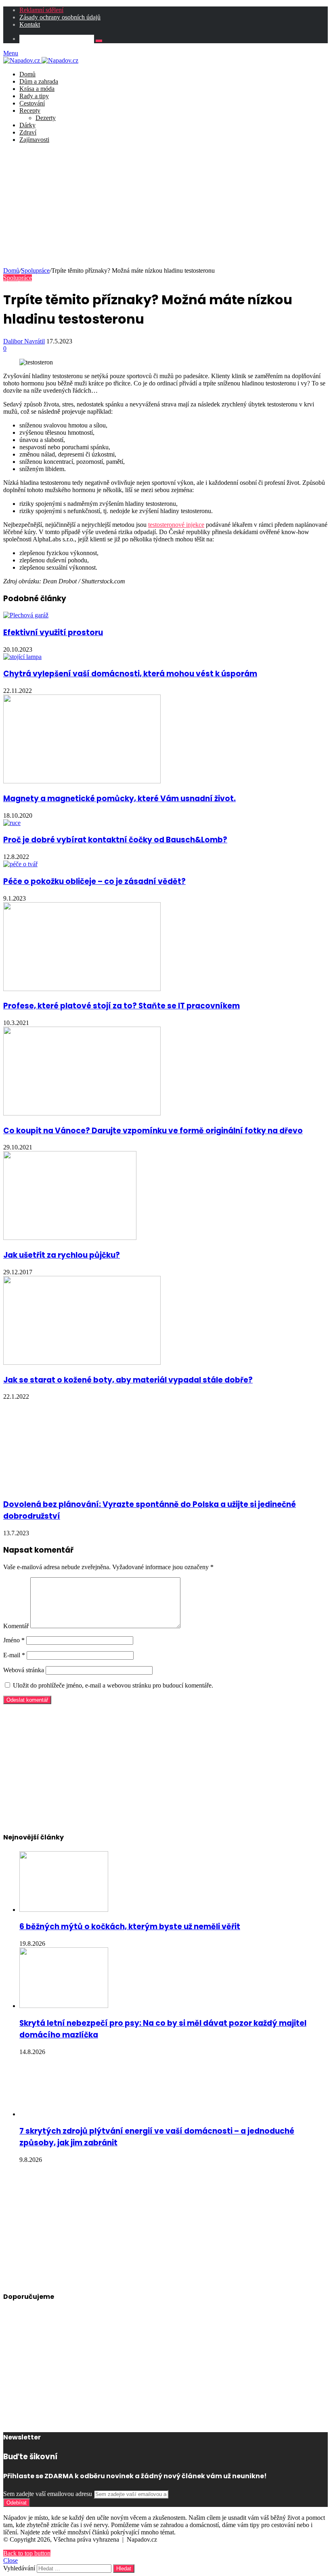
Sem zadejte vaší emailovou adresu (48, 2494)
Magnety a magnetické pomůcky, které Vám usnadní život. (119, 799)
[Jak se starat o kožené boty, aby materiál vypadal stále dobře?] (82, 1363)
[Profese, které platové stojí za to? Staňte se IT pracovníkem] (82, 989)
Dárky (27, 125)
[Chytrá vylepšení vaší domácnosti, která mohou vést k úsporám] (22, 657)
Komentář (16, 1626)
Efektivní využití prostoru (53, 632)
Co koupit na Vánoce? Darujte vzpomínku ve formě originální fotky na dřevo (153, 1131)
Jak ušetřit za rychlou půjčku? (62, 1255)
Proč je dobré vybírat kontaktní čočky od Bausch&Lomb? (115, 840)
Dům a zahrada (39, 81)
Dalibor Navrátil (24, 341)
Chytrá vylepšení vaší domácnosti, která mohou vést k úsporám (130, 674)
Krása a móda (37, 89)
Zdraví (28, 132)
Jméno (14, 1640)
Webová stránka (24, 1670)
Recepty (30, 110)
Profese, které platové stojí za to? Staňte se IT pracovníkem (122, 1006)
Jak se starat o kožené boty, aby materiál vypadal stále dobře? (128, 1380)
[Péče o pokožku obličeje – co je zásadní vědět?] (20, 864)
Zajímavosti (34, 140)
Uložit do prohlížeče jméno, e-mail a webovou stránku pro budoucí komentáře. (113, 1685)
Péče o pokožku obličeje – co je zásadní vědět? (94, 881)
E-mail (14, 1655)
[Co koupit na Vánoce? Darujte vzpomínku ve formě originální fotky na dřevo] (82, 1113)
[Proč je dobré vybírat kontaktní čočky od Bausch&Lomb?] (12, 823)
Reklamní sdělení (41, 10)
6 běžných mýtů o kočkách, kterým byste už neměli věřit (130, 1927)
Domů (27, 74)
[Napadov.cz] (41, 60)
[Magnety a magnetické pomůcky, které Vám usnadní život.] (82, 781)
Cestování (32, 103)
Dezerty (46, 118)
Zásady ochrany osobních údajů (60, 17)
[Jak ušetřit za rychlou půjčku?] (70, 1238)
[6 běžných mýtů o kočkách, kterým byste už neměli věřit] (64, 1910)
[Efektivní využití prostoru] (26, 615)
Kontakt (30, 24)
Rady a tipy (34, 96)
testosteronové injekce (176, 525)
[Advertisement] (165, 206)
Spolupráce (35, 270)
